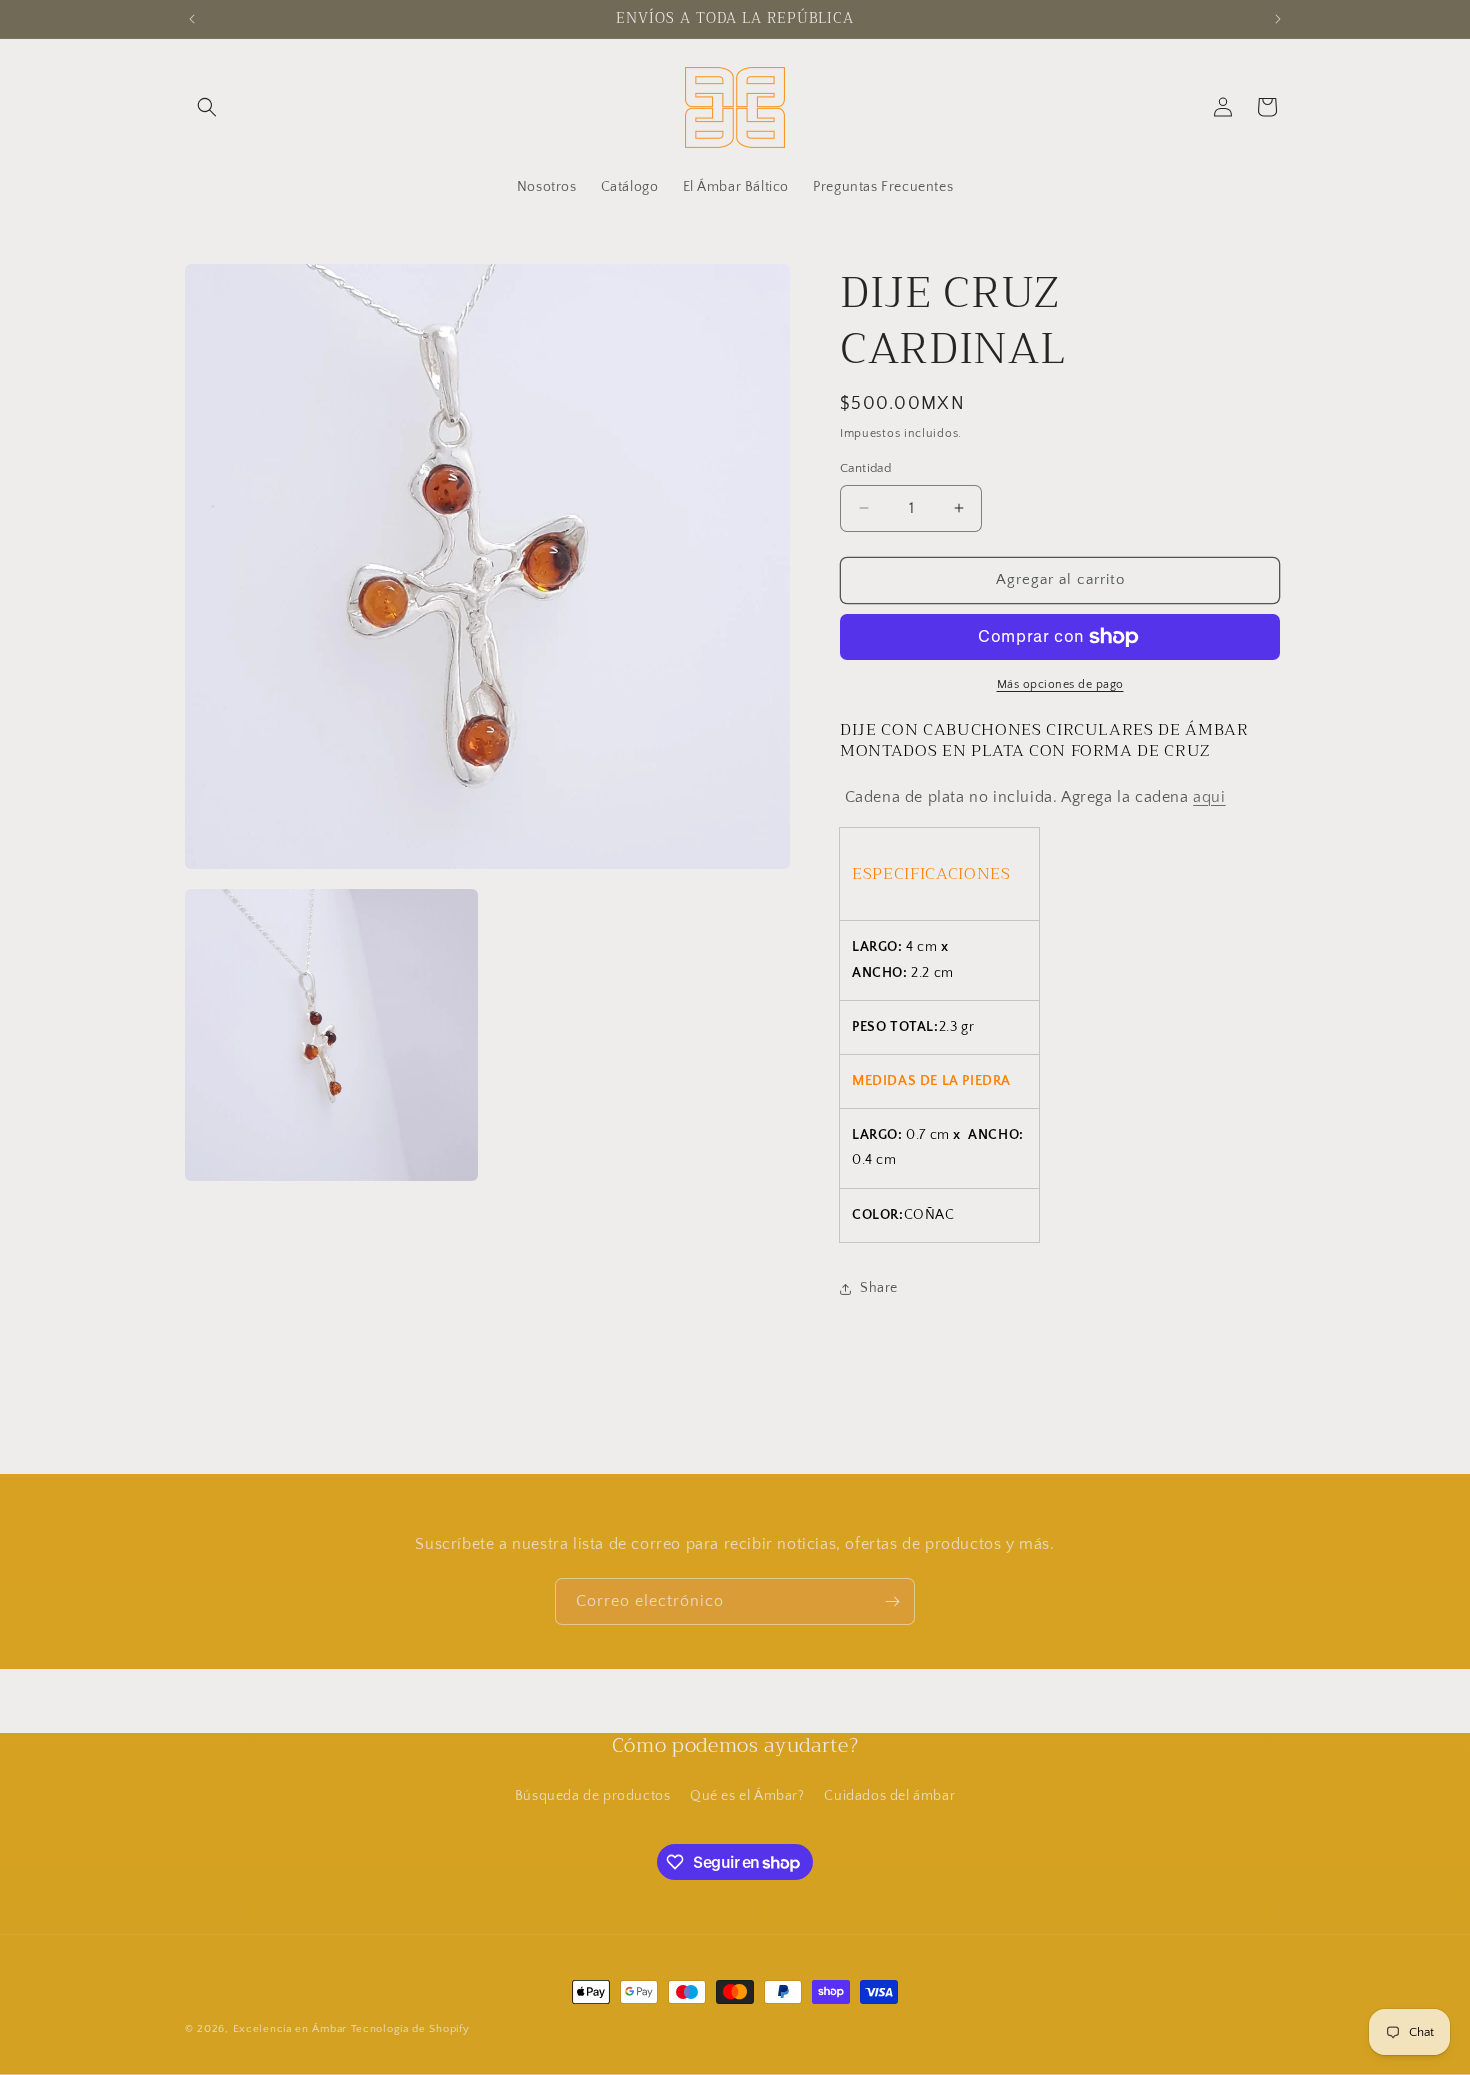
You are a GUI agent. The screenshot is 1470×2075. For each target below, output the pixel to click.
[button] (207, 107)
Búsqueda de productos (593, 1796)
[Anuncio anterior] (192, 19)
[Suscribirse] (892, 1601)
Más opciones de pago (1060, 684)
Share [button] (879, 1288)
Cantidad (865, 468)
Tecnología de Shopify (410, 2029)
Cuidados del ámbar (889, 1796)
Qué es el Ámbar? (747, 1796)
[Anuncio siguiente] (1278, 19)
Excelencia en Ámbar (290, 2029)
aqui (1209, 797)
